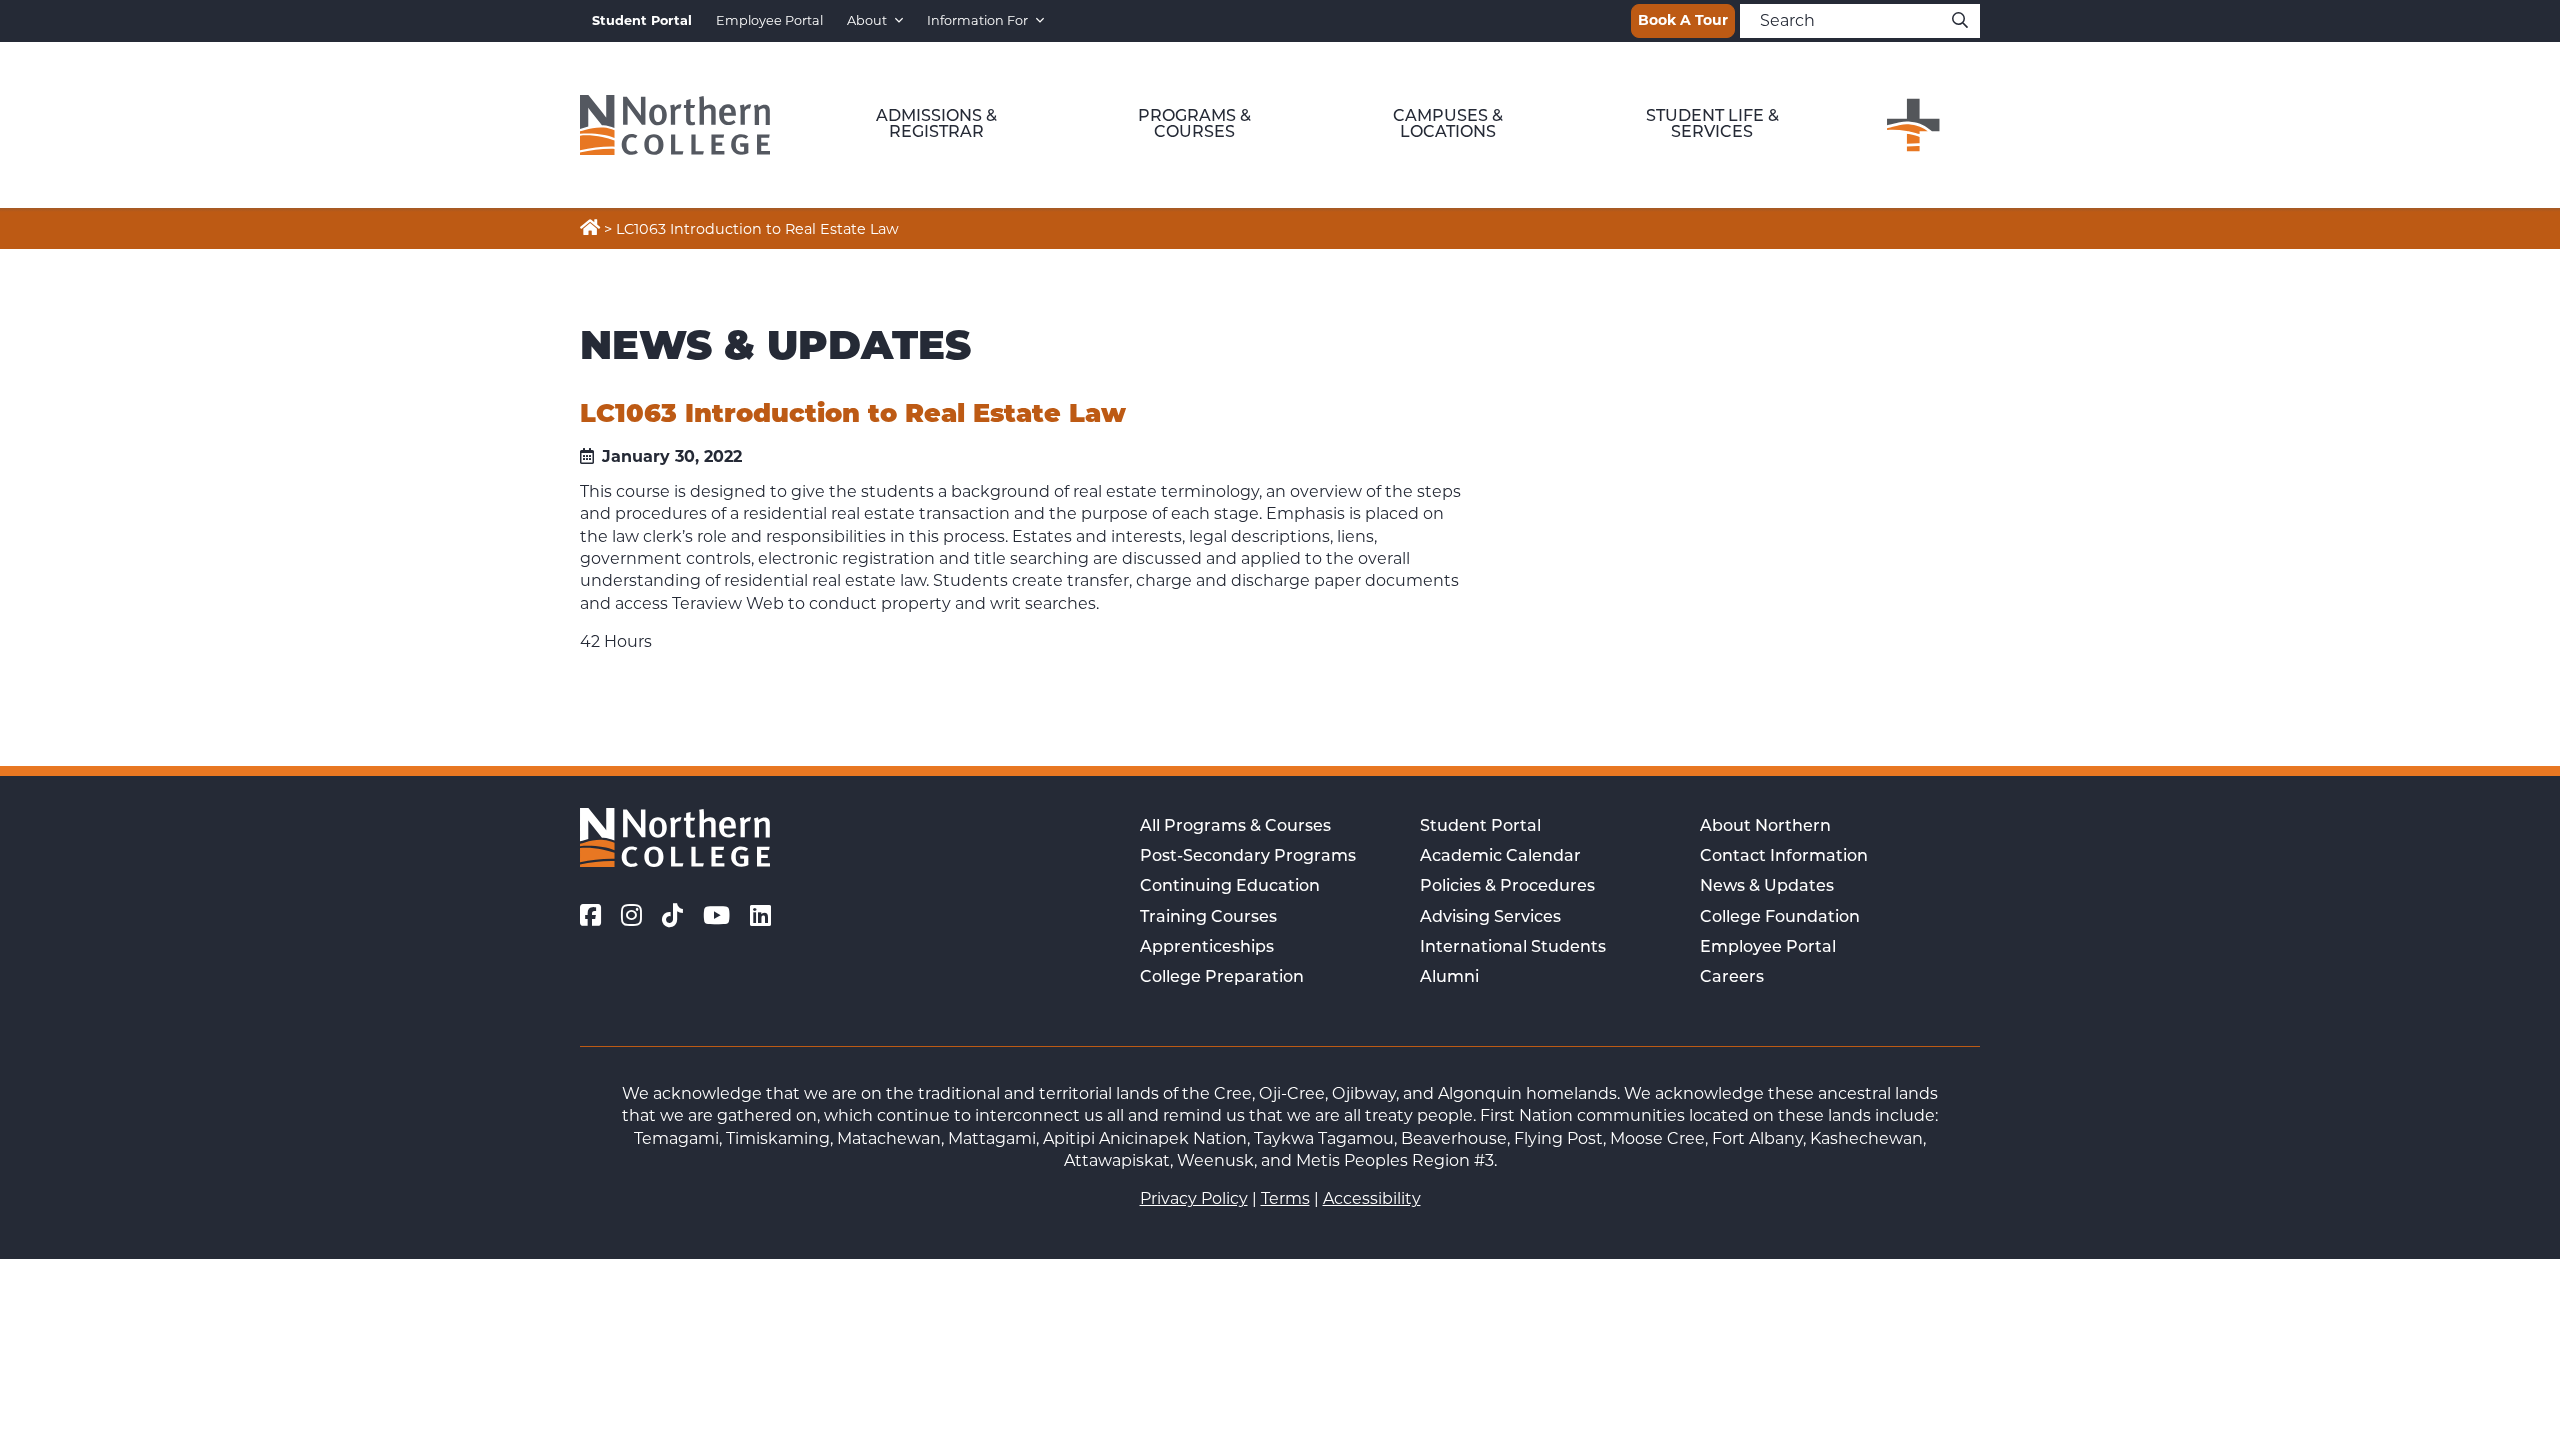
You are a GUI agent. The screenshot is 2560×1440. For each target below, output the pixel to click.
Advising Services (1490, 918)
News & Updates (1767, 887)
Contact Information (1784, 857)
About (867, 20)
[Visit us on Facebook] (590, 916)
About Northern (1765, 827)
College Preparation (1222, 978)
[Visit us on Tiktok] (672, 916)
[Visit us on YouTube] (716, 916)
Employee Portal (769, 20)
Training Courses (1208, 918)
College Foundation (1780, 918)
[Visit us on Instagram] (631, 916)
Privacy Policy (1194, 1198)
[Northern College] (675, 125)
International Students (1513, 948)
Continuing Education (1230, 887)
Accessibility (1372, 1198)
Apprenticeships (1207, 948)
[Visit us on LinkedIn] (760, 916)
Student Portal (1480, 827)
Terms (1285, 1198)
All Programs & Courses (1235, 827)
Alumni (1449, 978)
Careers (1732, 978)
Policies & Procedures (1507, 887)
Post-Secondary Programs (1248, 857)
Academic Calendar (1500, 857)
